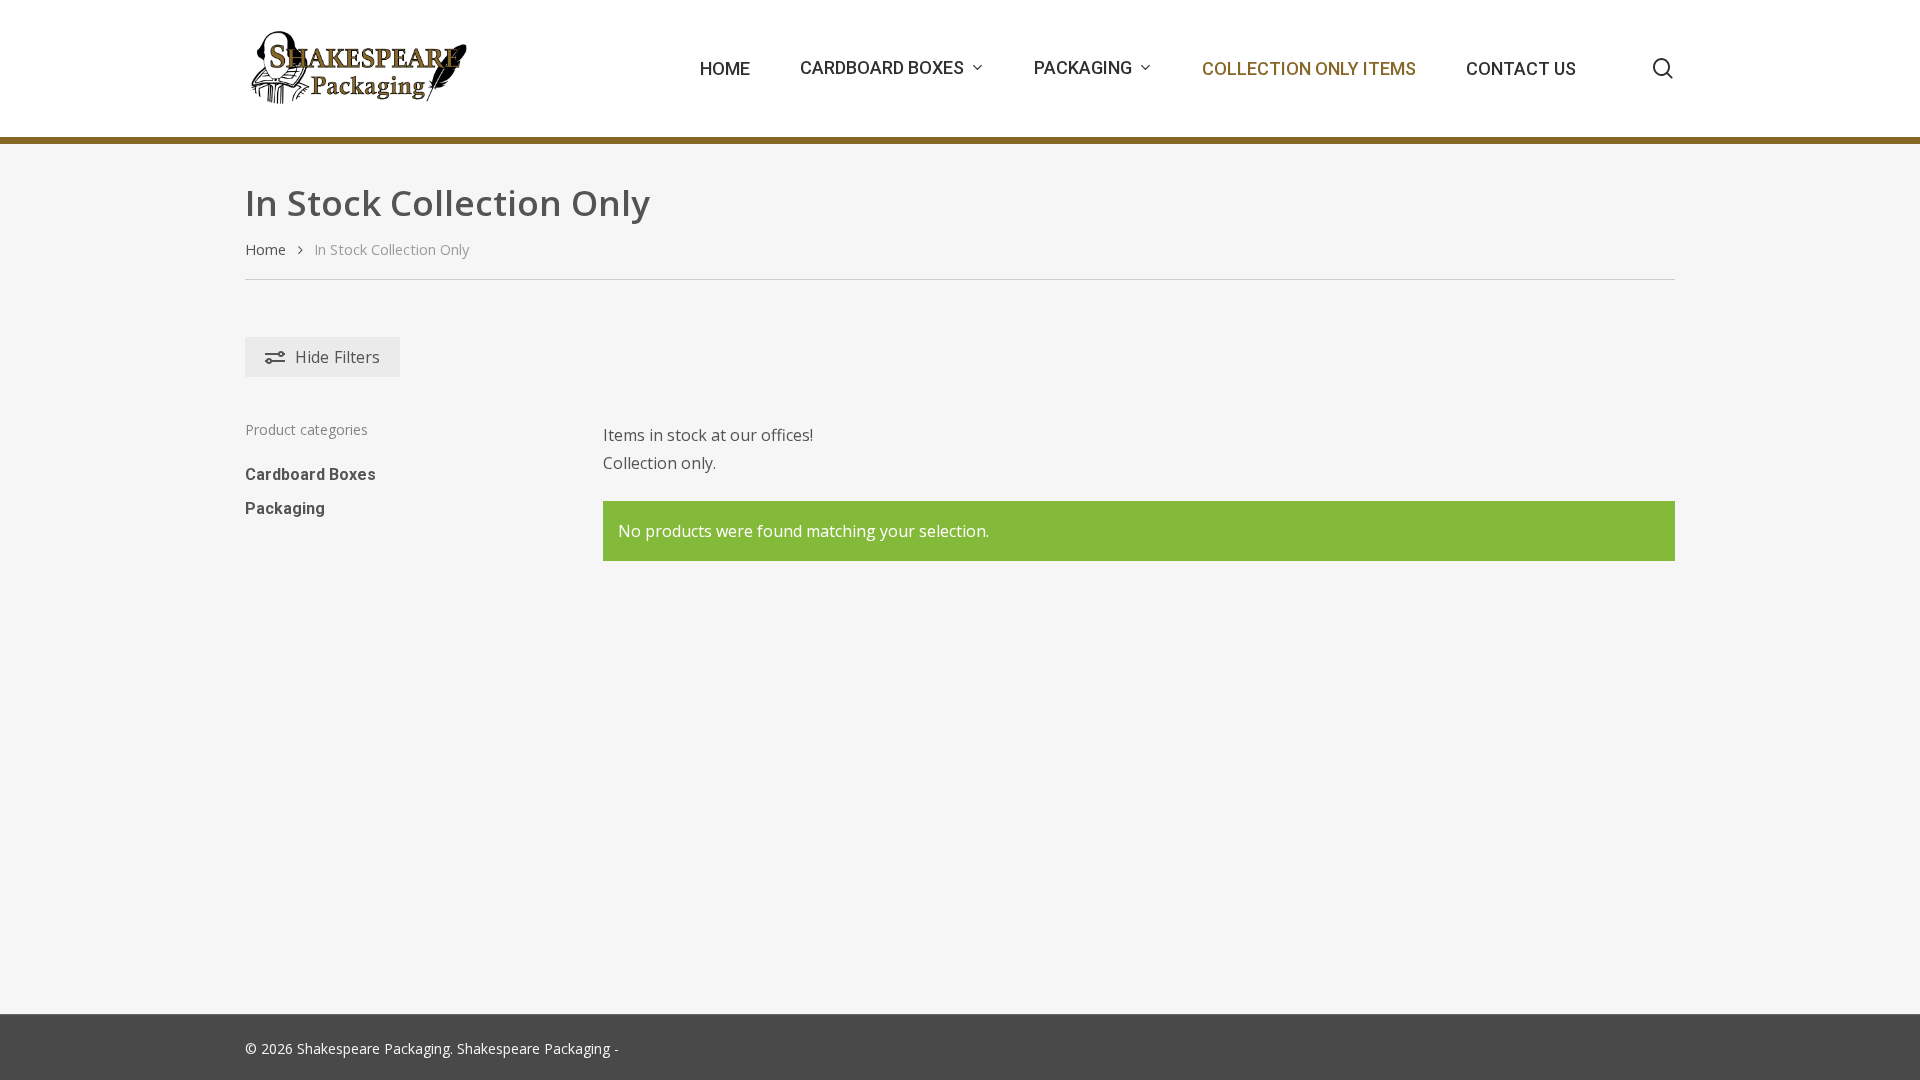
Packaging (285, 508)
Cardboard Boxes (310, 474)
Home (265, 249)
